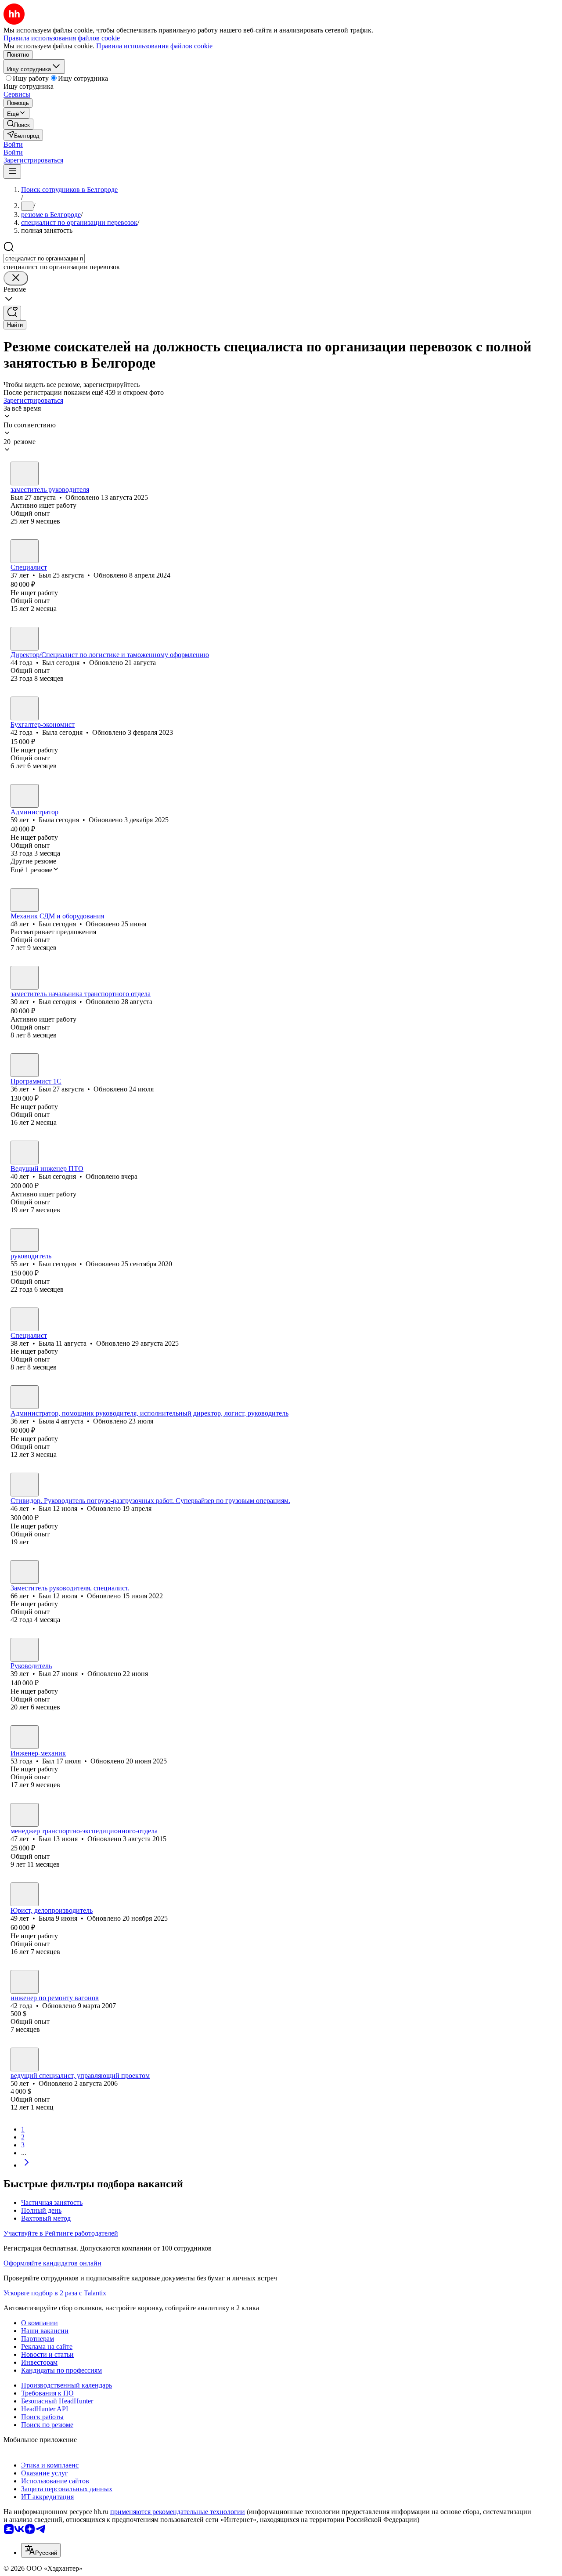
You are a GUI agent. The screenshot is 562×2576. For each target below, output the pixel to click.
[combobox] (44, 258)
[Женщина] (25, 708)
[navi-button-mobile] (12, 172)
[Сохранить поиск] (12, 313)
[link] (18, 124)
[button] (13, 144)
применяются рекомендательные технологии (178, 2512)
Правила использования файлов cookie (154, 46)
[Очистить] (16, 278)
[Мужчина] (25, 473)
